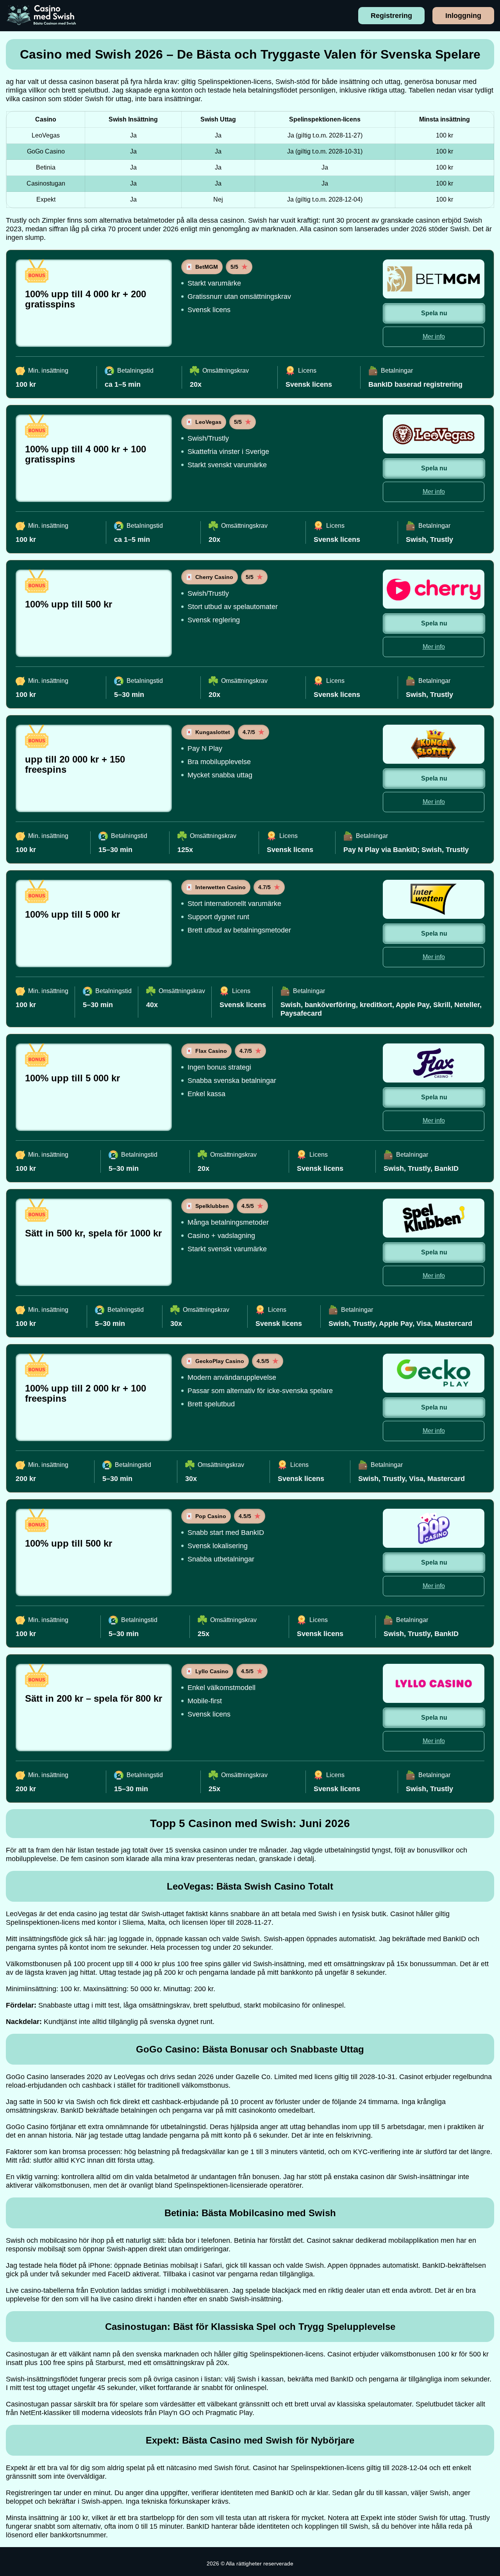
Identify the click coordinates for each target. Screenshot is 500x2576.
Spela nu (434, 313)
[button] (486, 2184)
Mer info (434, 337)
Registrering (391, 16)
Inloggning (463, 16)
